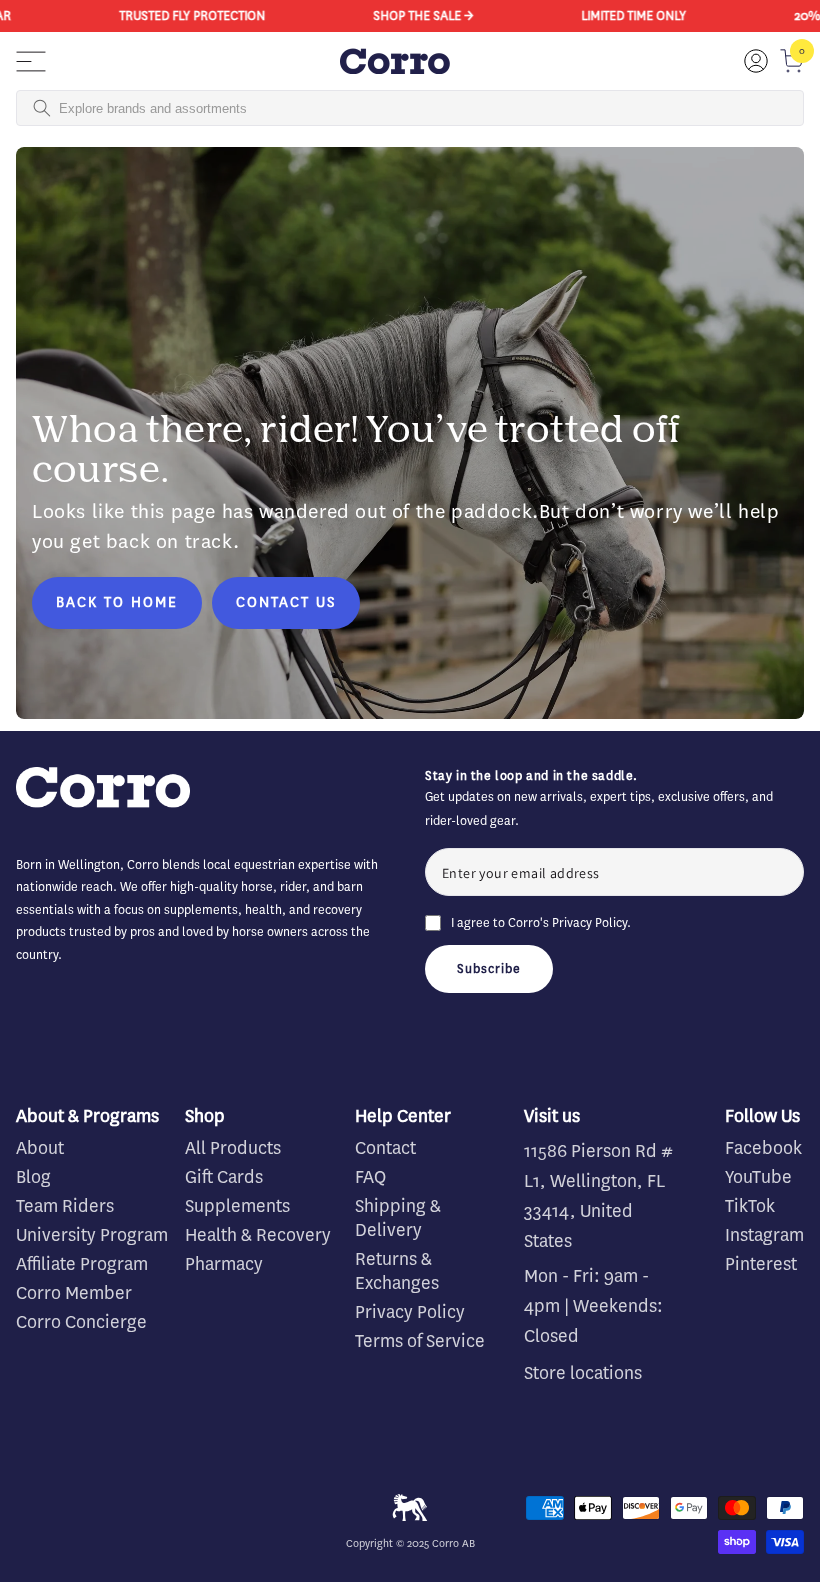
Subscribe (489, 968)
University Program (92, 1235)
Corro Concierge (81, 1322)
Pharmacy (224, 1264)
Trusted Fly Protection (181, 15)
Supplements (237, 1206)
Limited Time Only (622, 15)
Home (31, 142)
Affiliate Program (82, 1264)
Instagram (764, 1235)
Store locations (583, 1373)
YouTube (758, 1177)
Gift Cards (224, 1177)
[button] (31, 61)
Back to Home (117, 602)
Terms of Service (420, 1341)
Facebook (763, 1148)
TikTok (750, 1206)
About (40, 1148)
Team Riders (65, 1206)
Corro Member (74, 1293)
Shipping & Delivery (398, 1218)
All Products (233, 1148)
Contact (385, 1148)
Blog (33, 1177)
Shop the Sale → (412, 15)
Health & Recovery (258, 1235)
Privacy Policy (589, 922)
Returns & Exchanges (397, 1271)
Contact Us (286, 602)
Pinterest (761, 1264)
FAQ (370, 1177)
